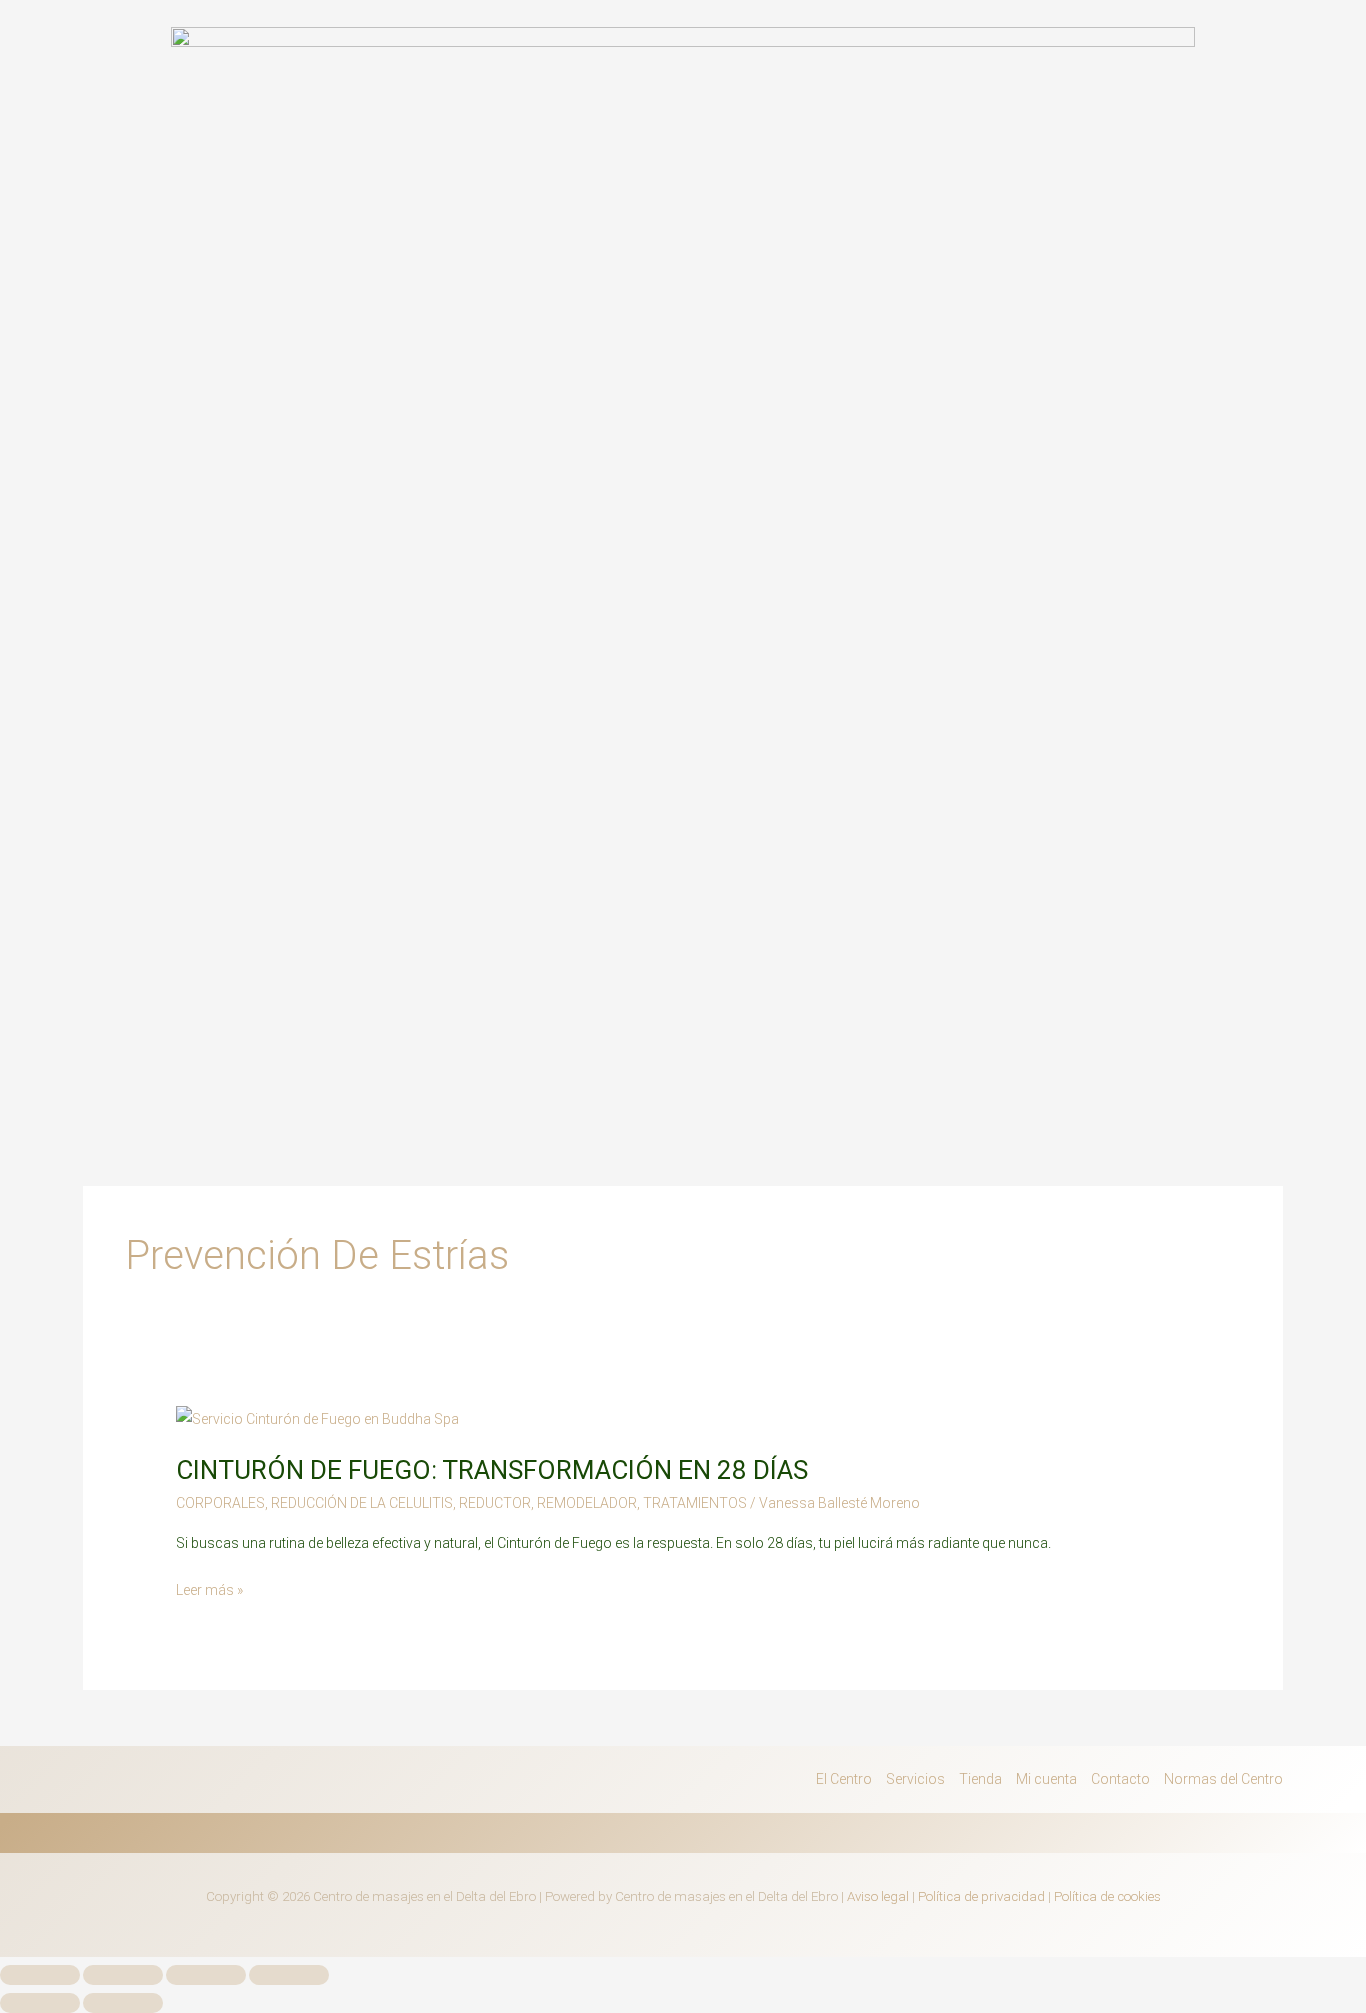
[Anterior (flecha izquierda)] (40, 2003)
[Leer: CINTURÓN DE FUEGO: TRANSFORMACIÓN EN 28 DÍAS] (317, 1418)
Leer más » (209, 1587)
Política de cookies (1107, 1896)
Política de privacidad (981, 1896)
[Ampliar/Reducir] (40, 1975)
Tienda (980, 1779)
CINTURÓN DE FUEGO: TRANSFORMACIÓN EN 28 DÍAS (492, 1470)
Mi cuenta (1046, 1779)
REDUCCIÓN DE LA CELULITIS (362, 1503)
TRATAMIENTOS (695, 1503)
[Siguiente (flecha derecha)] (123, 2003)
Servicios (915, 1779)
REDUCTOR (495, 1503)
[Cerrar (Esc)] (289, 1975)
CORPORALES (220, 1503)
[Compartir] (206, 1975)
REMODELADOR (587, 1503)
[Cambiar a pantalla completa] (123, 1975)
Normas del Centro (1223, 1779)
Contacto (1120, 1779)
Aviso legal (878, 1896)
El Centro (844, 1779)
